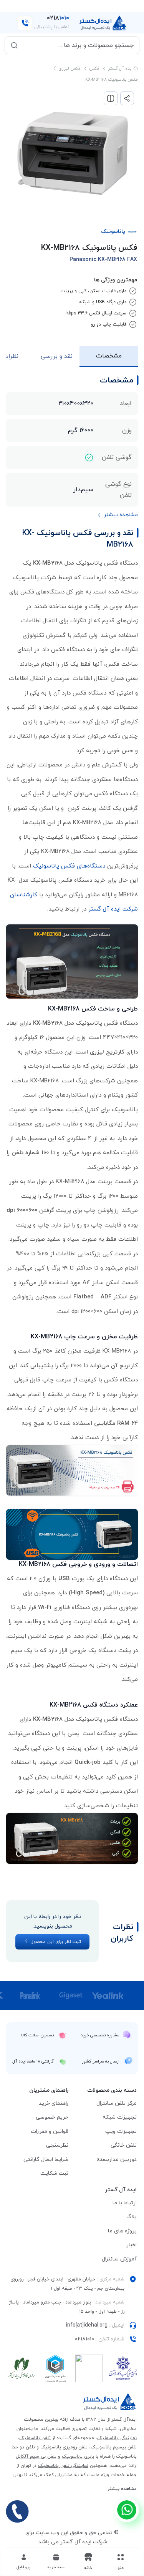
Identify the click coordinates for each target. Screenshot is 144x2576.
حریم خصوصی (52, 2117)
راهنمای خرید (54, 2103)
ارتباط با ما (125, 2203)
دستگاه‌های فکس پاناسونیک (69, 866)
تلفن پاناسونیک (35, 2438)
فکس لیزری (70, 68)
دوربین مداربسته (117, 2160)
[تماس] (17, 2511)
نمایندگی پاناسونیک (117, 2438)
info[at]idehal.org (87, 2325)
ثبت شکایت (54, 2173)
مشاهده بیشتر (122, 2489)
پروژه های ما (122, 2231)
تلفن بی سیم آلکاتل (36, 2456)
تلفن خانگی (124, 2145)
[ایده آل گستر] (110, 2402)
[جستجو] (14, 45)
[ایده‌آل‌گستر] (103, 23)
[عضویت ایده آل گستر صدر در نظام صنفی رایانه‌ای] (22, 2368)
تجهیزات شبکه (120, 2117)
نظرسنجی (57, 2145)
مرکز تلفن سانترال (117, 2103)
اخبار (132, 2245)
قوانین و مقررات (50, 2131)
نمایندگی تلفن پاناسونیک (63, 2466)
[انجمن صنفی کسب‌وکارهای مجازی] (123, 2368)
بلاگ (132, 2217)
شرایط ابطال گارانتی (46, 2160)
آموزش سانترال (119, 2259)
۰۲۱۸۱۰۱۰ (84, 2339)
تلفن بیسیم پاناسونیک (114, 2447)
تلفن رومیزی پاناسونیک (64, 2447)
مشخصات (109, 356)
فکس (94, 68)
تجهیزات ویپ (121, 2131)
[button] (56, 2562)
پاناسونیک (113, 232)
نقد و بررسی (57, 356)
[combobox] (77, 45)
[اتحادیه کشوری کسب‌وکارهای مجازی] (55, 2368)
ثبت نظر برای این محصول (55, 1942)
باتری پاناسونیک (78, 2456)
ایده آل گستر (121, 68)
